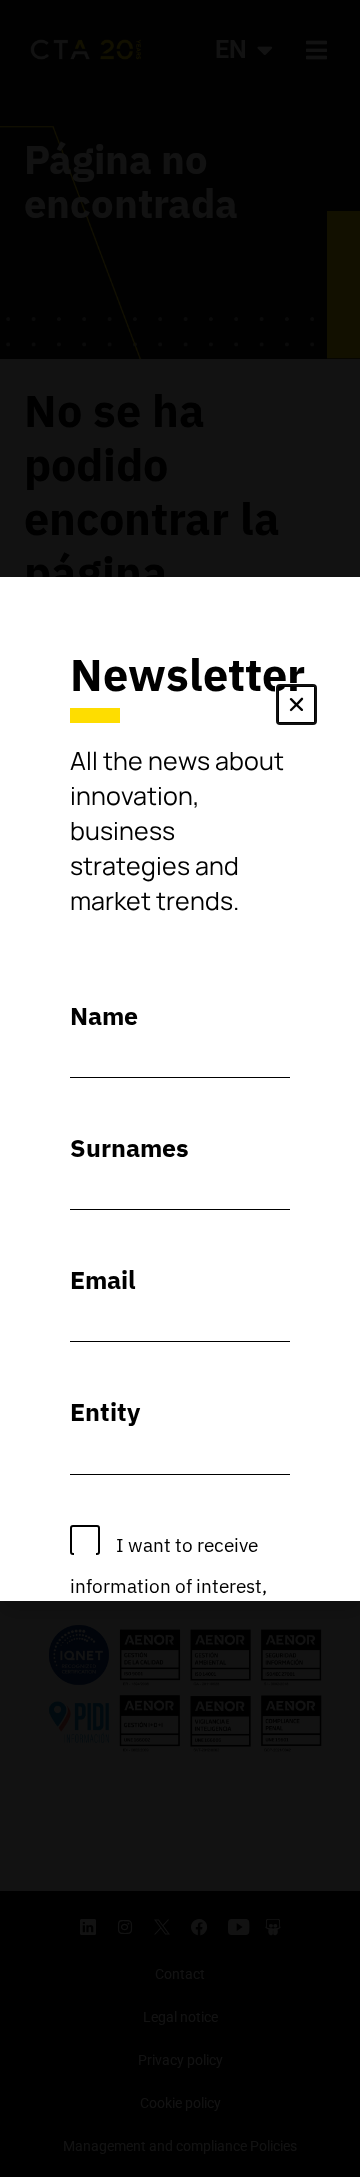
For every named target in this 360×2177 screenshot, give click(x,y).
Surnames (129, 1147)
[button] (296, 708)
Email (103, 1279)
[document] (180, 1088)
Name (104, 1015)
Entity (105, 1411)
